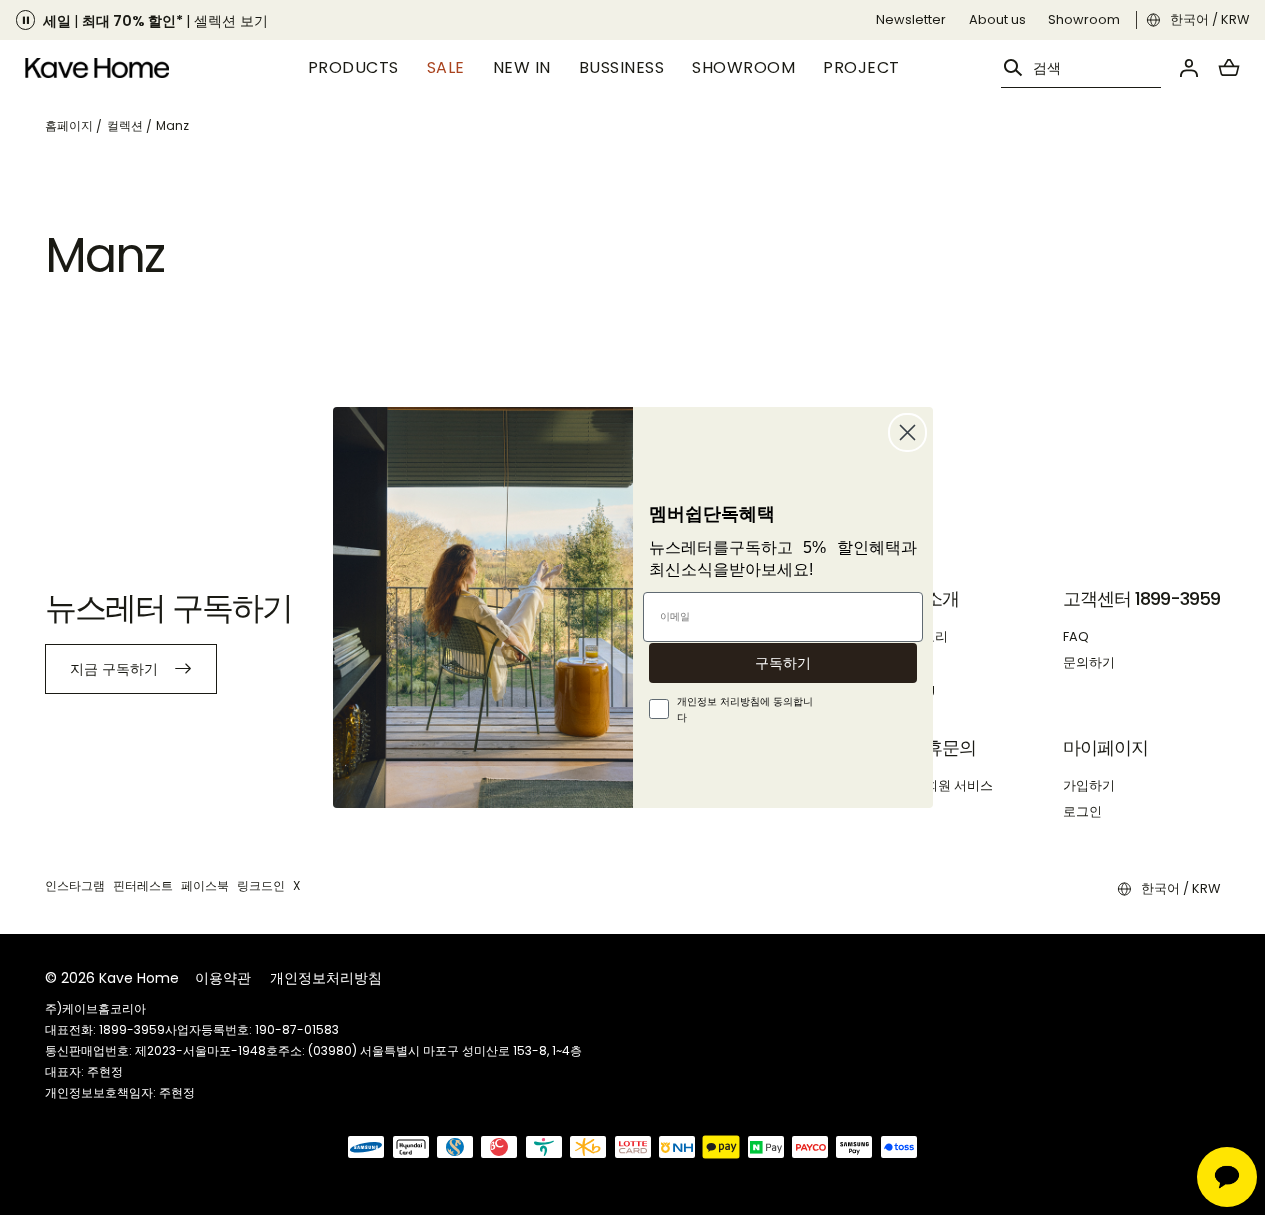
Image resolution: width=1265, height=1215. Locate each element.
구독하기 (783, 663)
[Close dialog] (907, 432)
